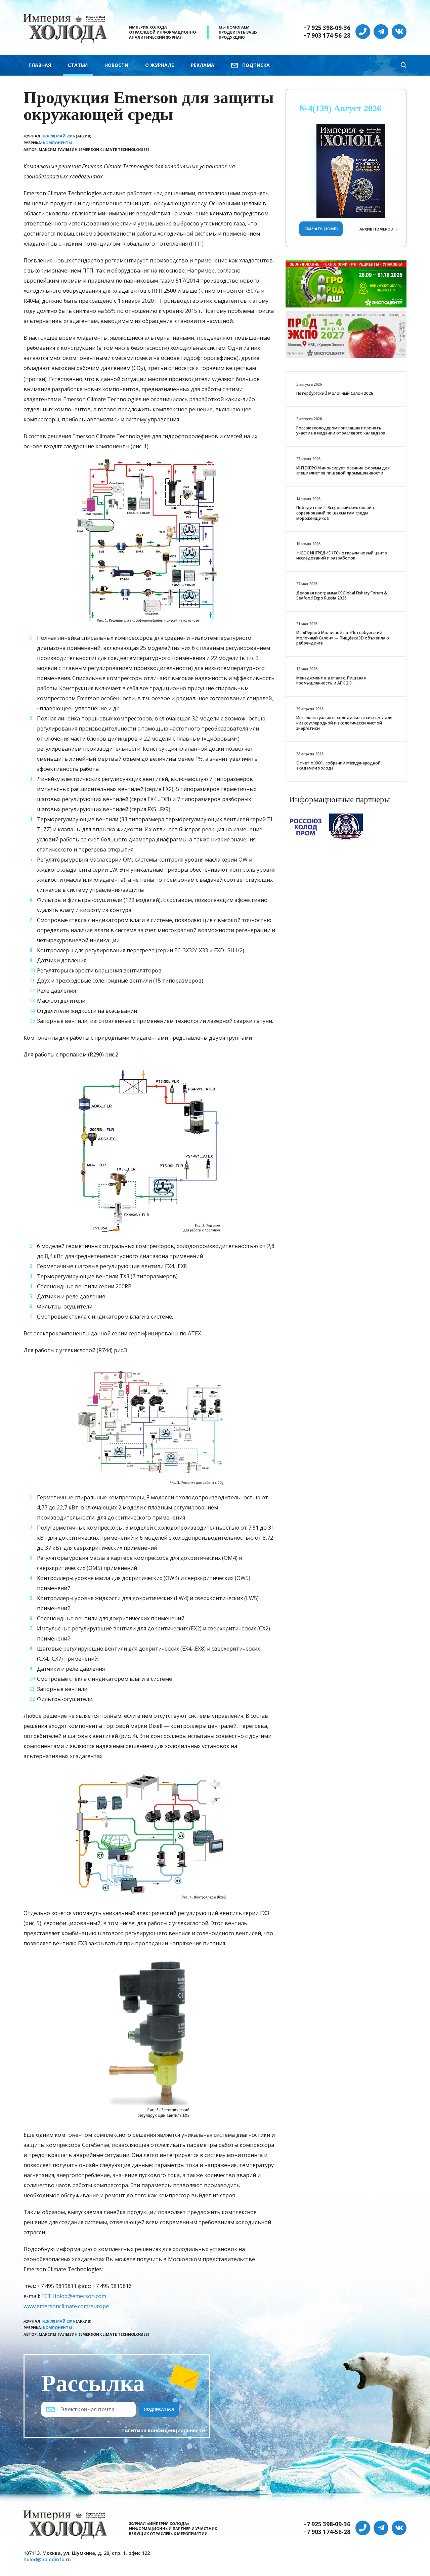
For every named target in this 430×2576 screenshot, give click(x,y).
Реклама (203, 65)
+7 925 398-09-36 (327, 28)
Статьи (78, 65)
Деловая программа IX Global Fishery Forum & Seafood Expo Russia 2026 (342, 596)
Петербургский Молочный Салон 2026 (335, 393)
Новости (116, 65)
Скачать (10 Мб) (321, 229)
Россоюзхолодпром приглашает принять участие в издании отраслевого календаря (341, 431)
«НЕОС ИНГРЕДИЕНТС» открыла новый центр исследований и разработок (342, 556)
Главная (40, 65)
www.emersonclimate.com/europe (66, 2306)
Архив (376, 229)
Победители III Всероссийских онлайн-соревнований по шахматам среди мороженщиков (336, 513)
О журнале (160, 65)
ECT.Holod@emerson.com (74, 2296)
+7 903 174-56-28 (327, 36)
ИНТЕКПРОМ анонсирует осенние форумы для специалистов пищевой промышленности (343, 471)
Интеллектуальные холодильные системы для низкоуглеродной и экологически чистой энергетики (344, 723)
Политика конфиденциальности (163, 2430)
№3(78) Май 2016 (58, 136)
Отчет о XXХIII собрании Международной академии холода (338, 766)
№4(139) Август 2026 (340, 108)
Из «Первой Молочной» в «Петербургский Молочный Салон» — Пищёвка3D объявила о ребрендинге (343, 638)
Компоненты (57, 143)
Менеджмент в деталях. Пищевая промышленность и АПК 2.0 (331, 681)
